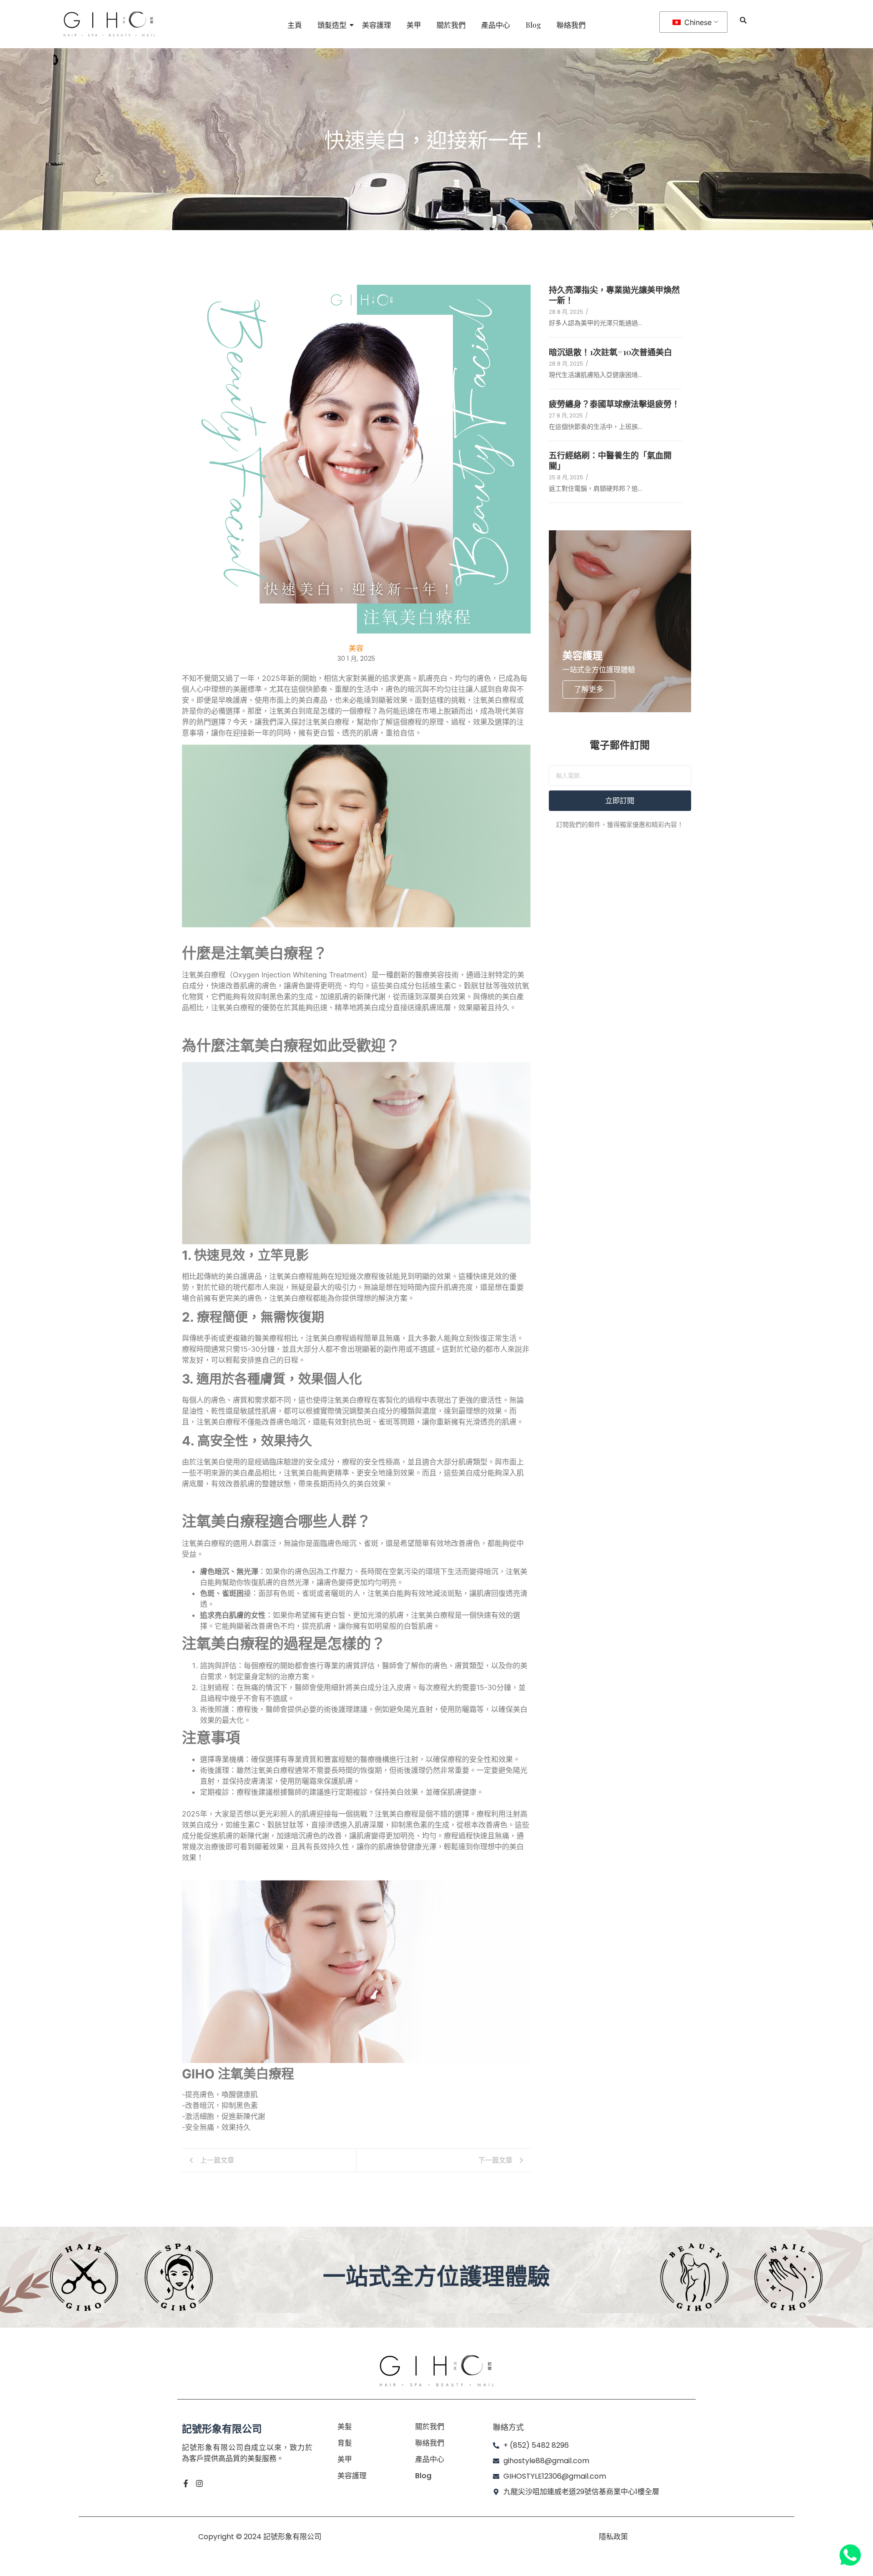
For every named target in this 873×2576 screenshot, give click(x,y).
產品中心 (496, 25)
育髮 (345, 2443)
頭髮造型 (332, 25)
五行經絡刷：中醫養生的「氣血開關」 (610, 461)
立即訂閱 (620, 801)
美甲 (414, 25)
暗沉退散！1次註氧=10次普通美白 (610, 352)
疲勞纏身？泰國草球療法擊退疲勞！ (614, 404)
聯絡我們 (571, 25)
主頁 (295, 25)
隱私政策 (613, 2537)
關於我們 (451, 25)
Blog (533, 25)
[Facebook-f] (186, 2483)
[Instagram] (199, 2483)
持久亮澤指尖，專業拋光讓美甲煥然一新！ (614, 295)
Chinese (697, 22)
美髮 (345, 2427)
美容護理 (376, 25)
